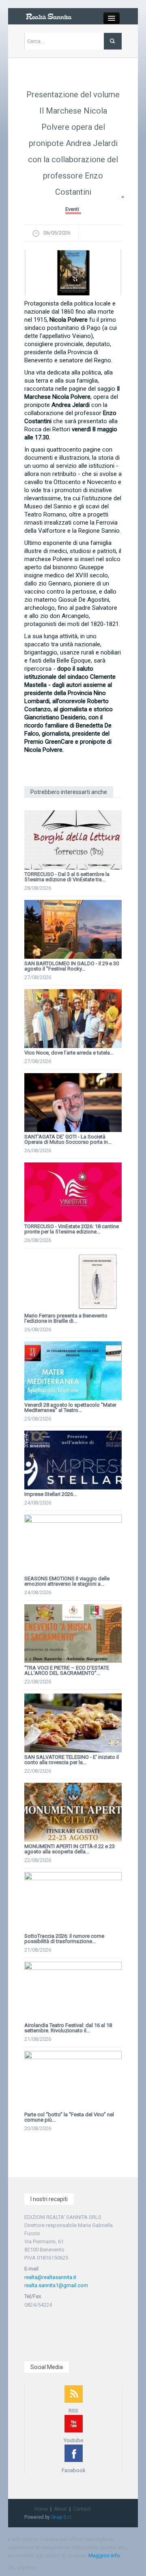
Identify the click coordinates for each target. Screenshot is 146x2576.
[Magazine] (49, 16)
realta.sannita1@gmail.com (56, 2285)
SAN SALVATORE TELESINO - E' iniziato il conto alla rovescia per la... (72, 1760)
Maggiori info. (105, 2556)
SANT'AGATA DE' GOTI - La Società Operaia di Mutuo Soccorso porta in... (68, 1139)
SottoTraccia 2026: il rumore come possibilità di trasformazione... (64, 1939)
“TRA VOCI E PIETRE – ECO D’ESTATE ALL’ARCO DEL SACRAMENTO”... (67, 1670)
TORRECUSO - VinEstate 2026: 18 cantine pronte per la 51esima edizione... (72, 1229)
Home (41, 2509)
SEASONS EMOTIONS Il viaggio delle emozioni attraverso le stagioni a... (67, 1581)
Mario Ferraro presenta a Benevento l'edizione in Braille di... (66, 1318)
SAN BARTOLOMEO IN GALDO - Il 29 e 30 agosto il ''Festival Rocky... (72, 966)
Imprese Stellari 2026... (50, 1494)
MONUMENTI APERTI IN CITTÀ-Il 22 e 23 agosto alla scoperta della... (70, 1849)
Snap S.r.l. (62, 2517)
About (60, 2509)
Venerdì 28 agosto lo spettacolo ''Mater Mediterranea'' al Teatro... (70, 1407)
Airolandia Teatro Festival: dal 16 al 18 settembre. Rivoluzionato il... (68, 2028)
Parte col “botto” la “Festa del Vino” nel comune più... (69, 2117)
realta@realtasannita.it (50, 2277)
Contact (82, 2509)
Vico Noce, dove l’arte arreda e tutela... (69, 1053)
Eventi (72, 209)
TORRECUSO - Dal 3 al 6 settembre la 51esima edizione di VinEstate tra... (67, 877)
